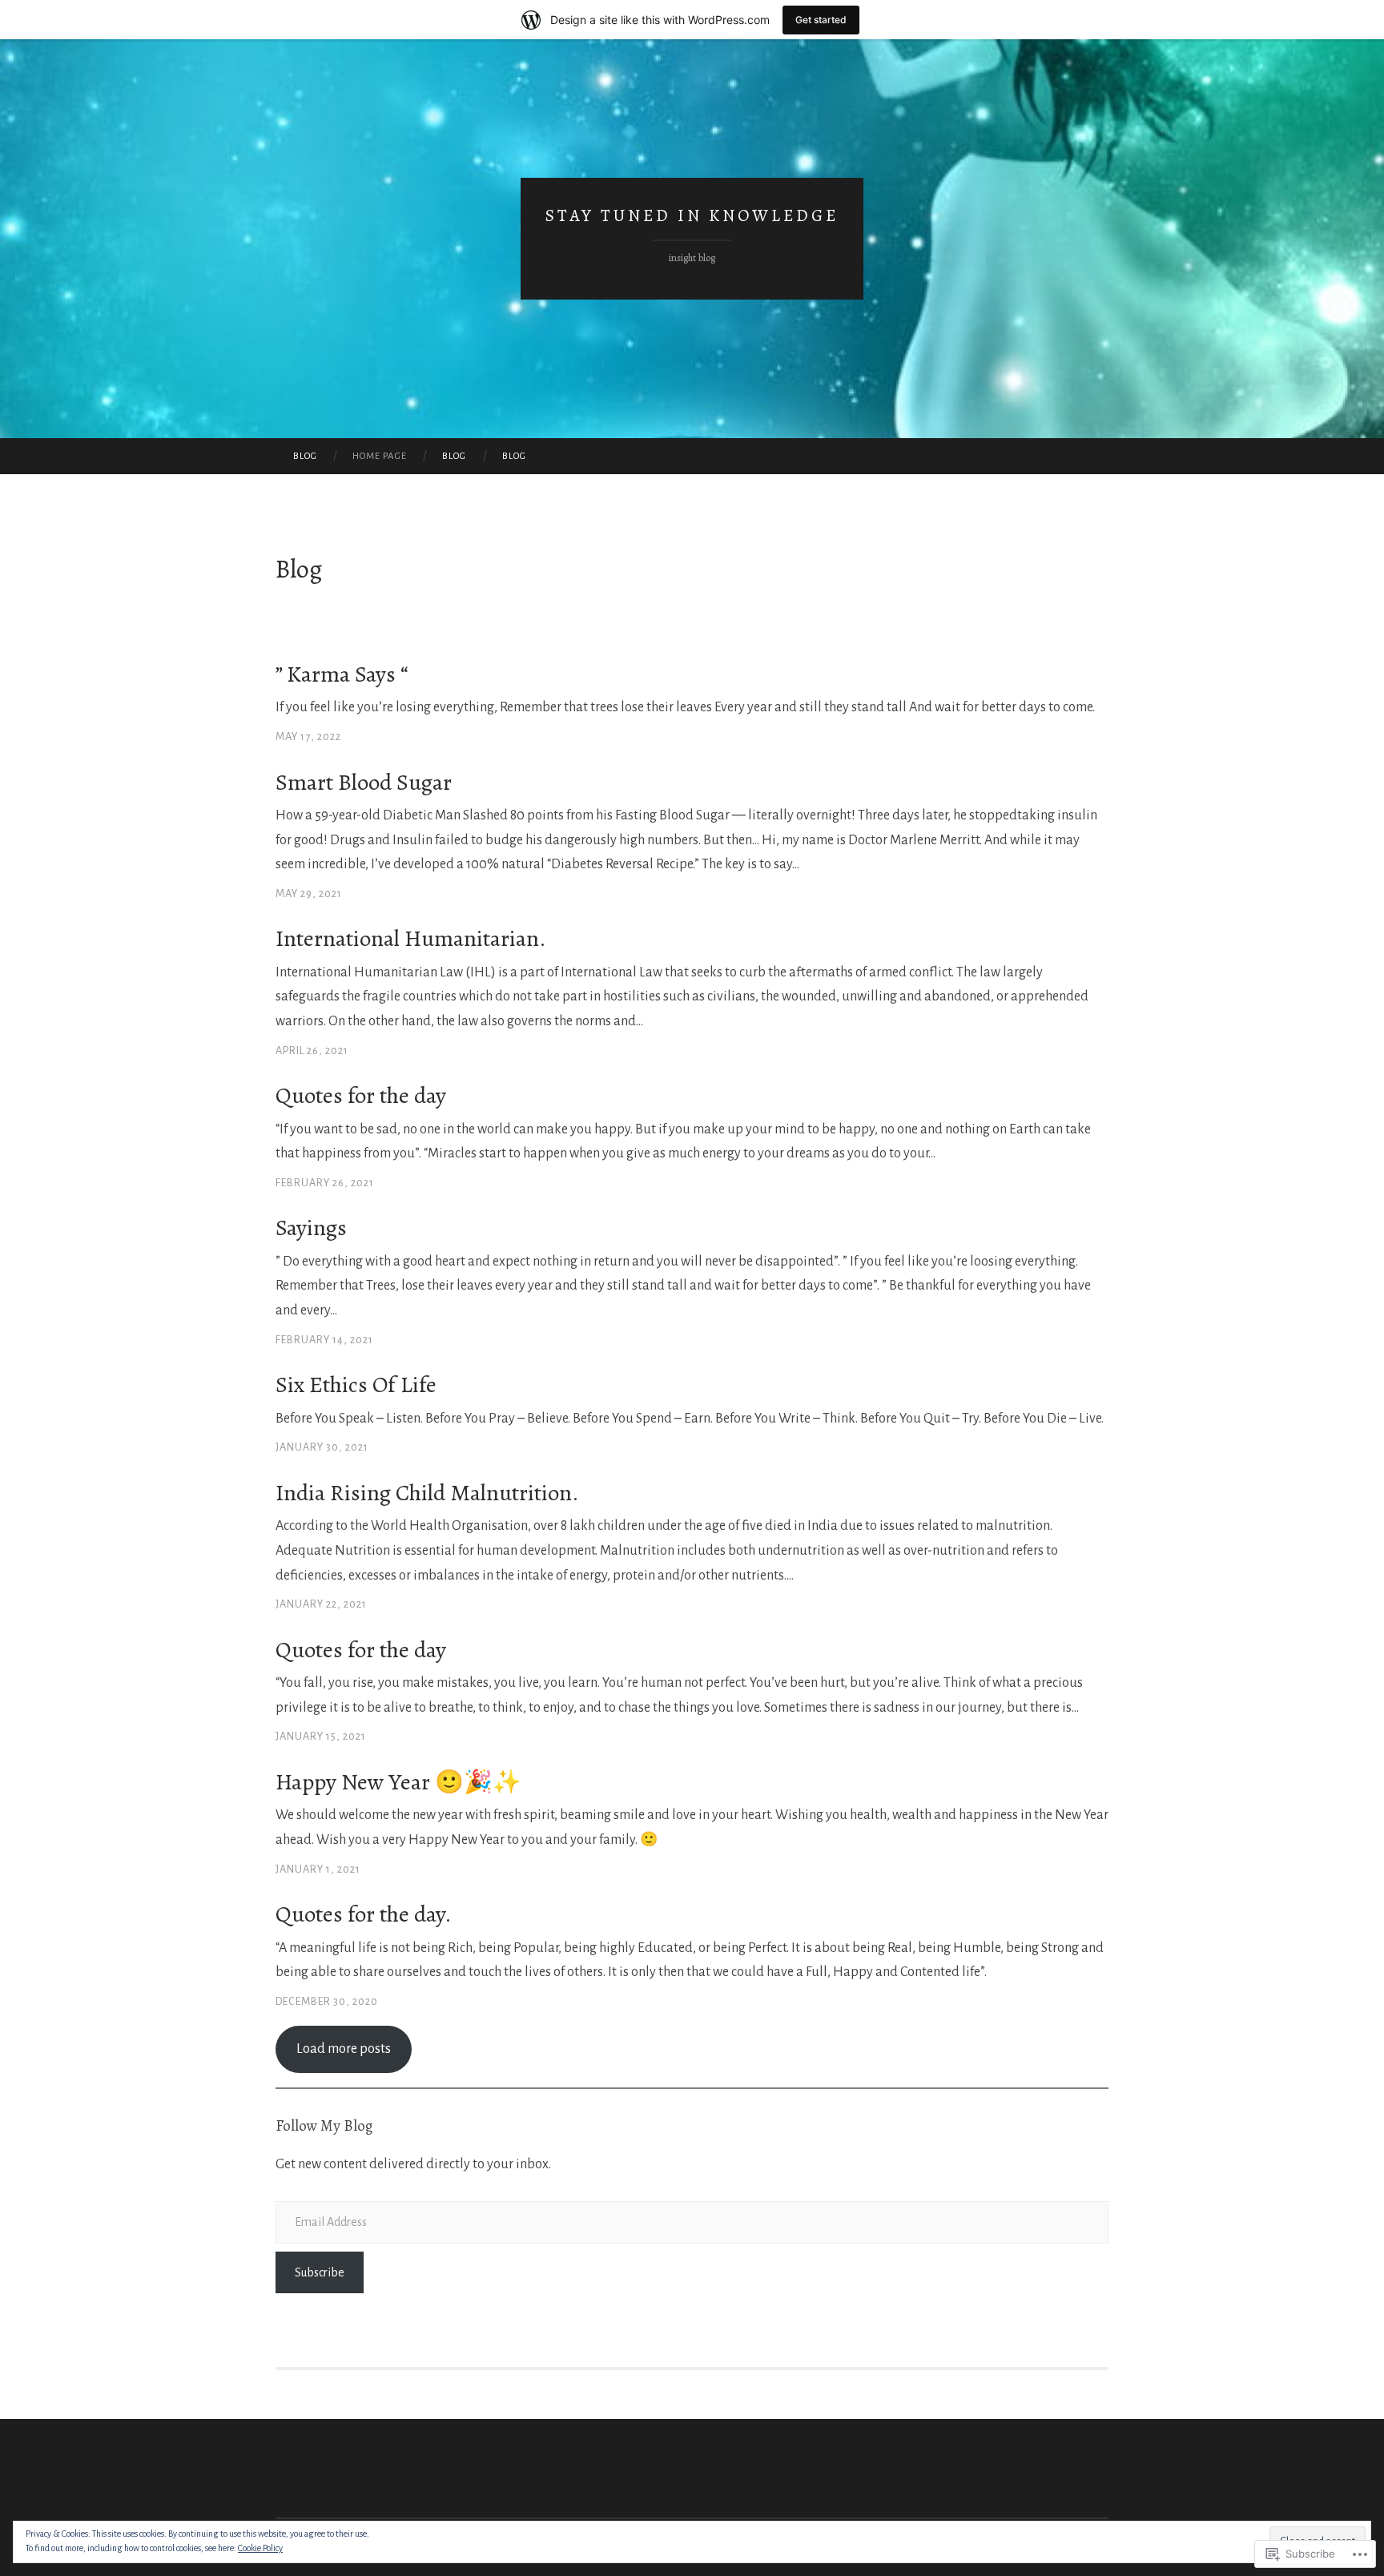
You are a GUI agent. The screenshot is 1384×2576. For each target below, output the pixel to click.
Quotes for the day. (364, 1914)
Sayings (311, 1228)
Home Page (380, 456)
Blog (305, 456)
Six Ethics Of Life (356, 1385)
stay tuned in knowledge (692, 215)
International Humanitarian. (411, 938)
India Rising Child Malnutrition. (427, 1493)
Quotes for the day (361, 1095)
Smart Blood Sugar (364, 782)
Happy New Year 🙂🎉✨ (398, 1782)
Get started (821, 20)
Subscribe (320, 2272)
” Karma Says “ (342, 674)
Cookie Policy (260, 2548)
